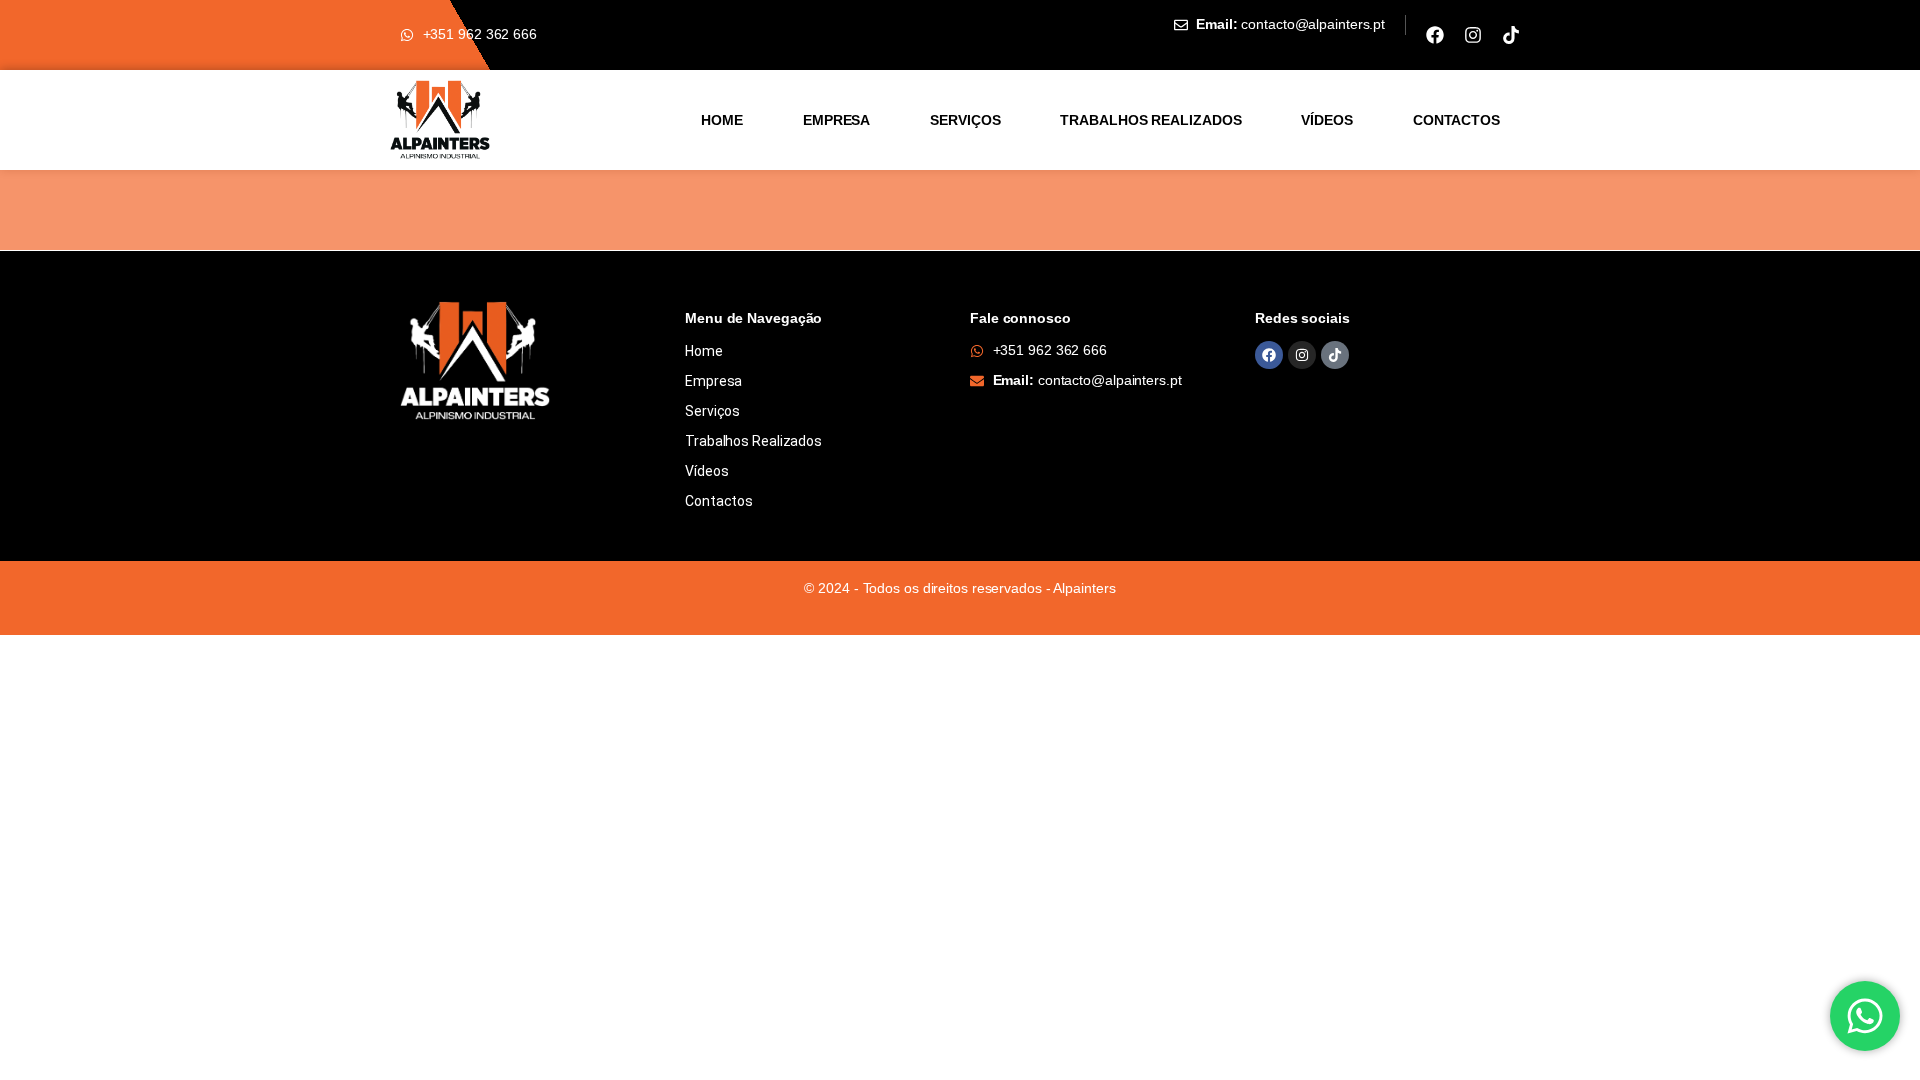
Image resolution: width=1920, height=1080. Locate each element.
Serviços (965, 120)
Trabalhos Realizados (1150, 120)
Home (722, 120)
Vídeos (1326, 120)
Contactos (1456, 120)
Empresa (836, 120)
